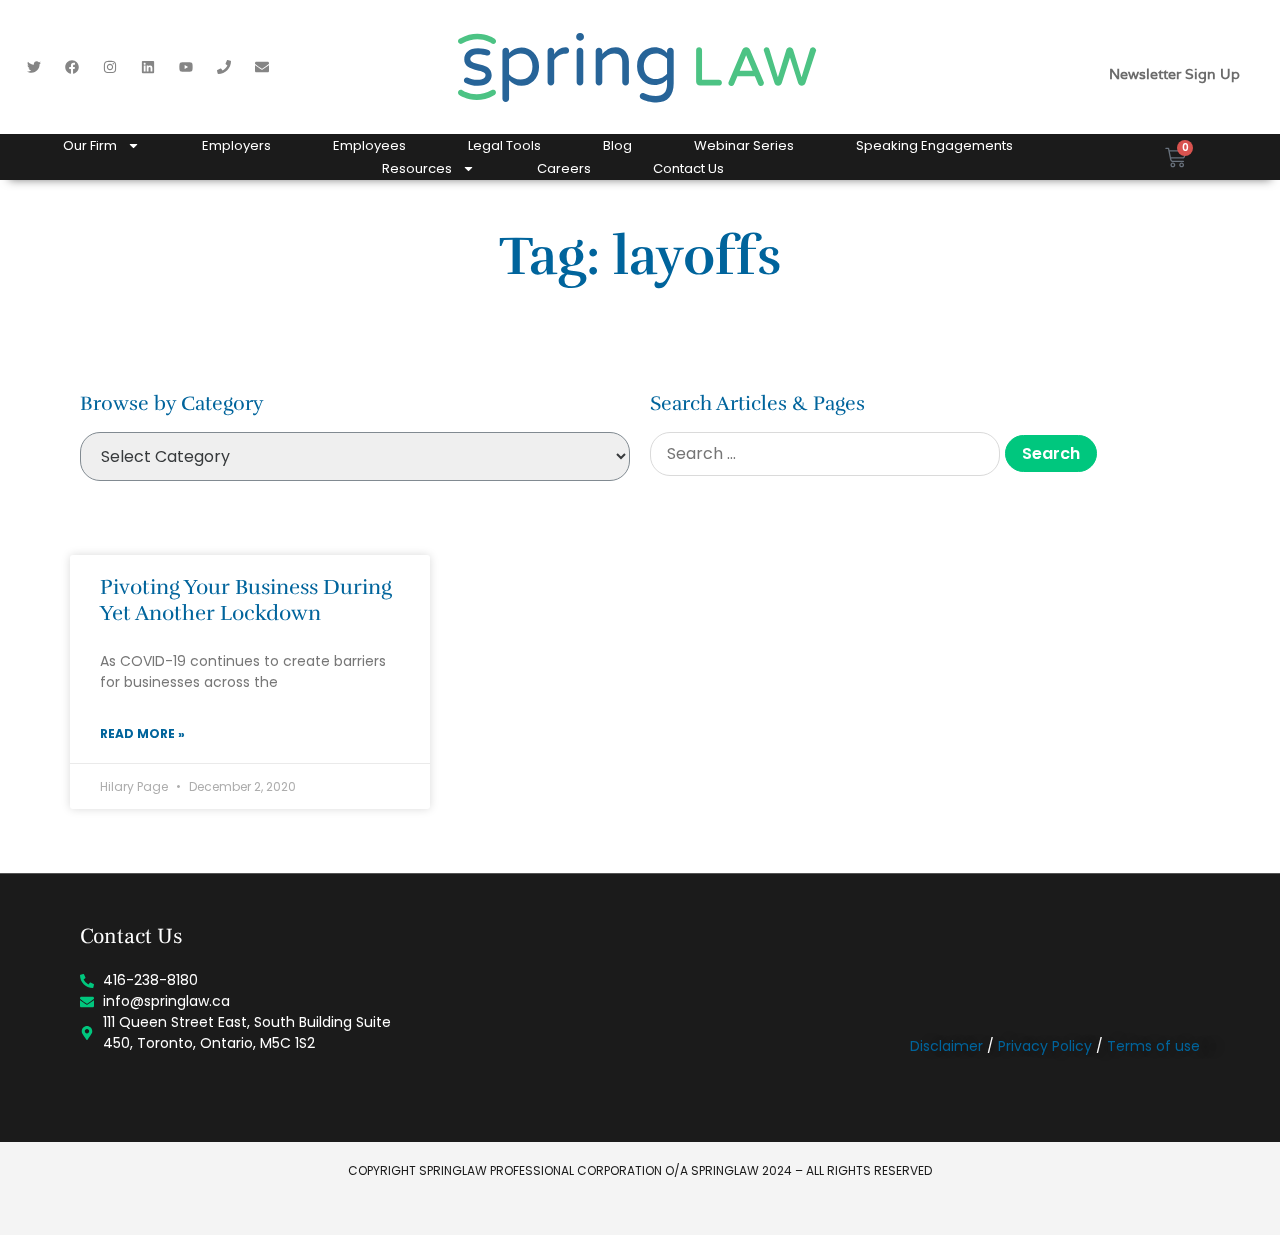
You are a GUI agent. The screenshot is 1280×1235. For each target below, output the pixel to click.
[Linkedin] (148, 67)
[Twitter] (34, 67)
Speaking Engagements (934, 145)
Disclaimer (946, 1046)
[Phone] (224, 67)
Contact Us (688, 168)
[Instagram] (110, 67)
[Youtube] (186, 67)
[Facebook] (72, 67)
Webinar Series (744, 145)
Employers (236, 145)
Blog (617, 145)
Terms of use (1153, 1046)
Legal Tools (504, 145)
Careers (564, 168)
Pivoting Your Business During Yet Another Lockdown (246, 599)
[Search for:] (825, 454)
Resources (417, 168)
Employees (369, 145)
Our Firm (90, 145)
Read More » (142, 733)
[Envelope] (262, 67)
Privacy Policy (1045, 1046)
